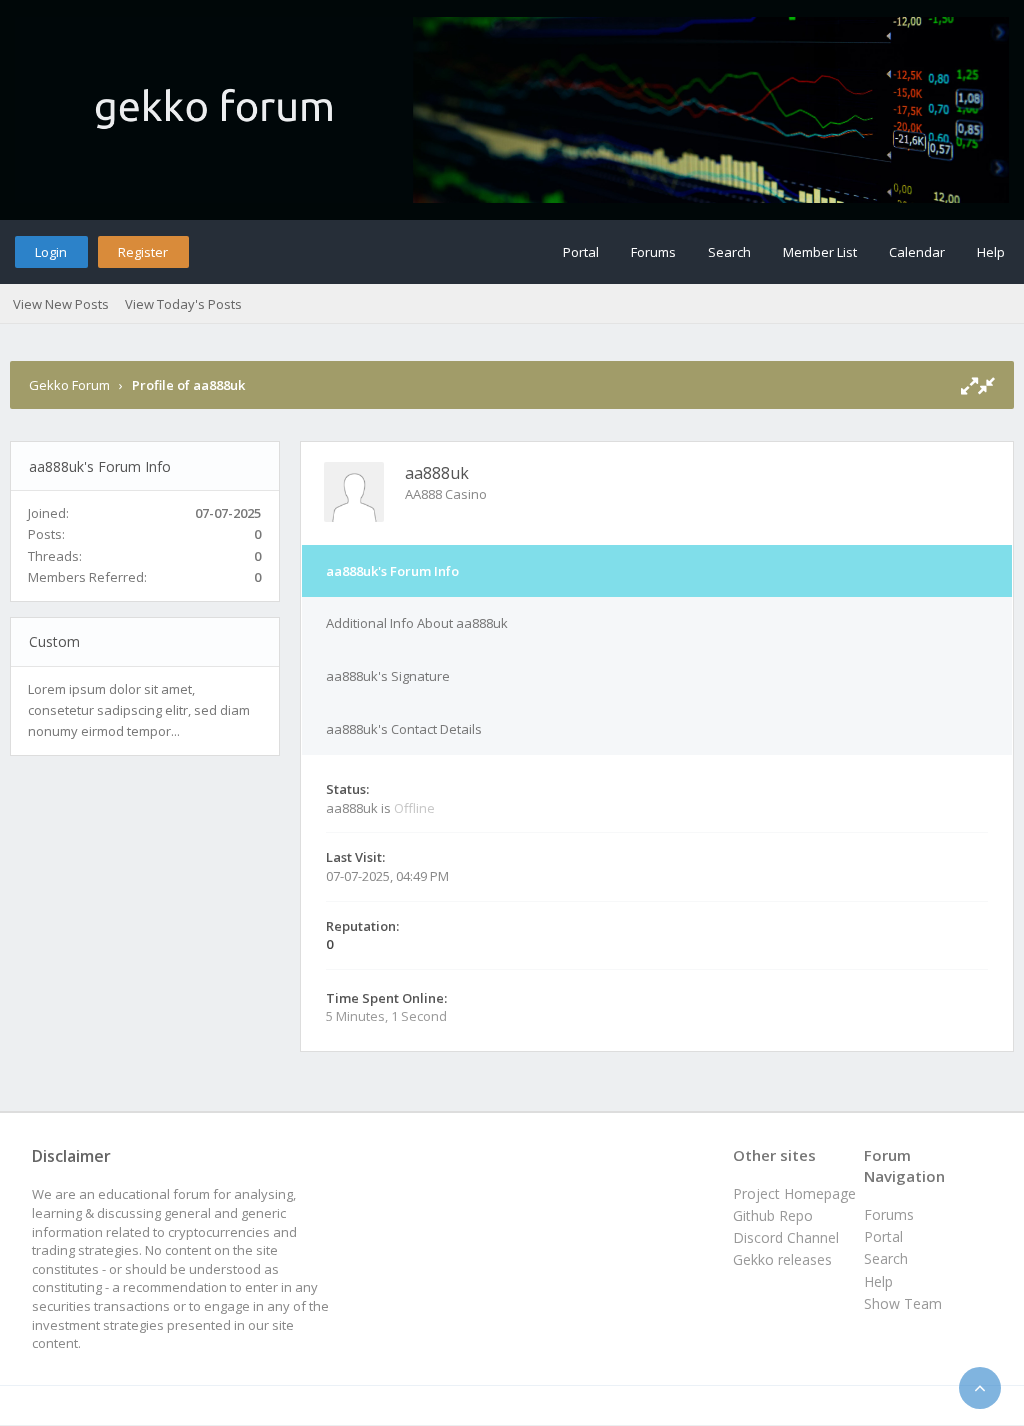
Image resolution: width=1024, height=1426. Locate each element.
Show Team (903, 1303)
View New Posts (61, 304)
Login (51, 252)
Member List (820, 252)
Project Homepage (794, 1193)
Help (991, 252)
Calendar (917, 252)
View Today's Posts (183, 304)
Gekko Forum (69, 385)
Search (729, 252)
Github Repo (773, 1215)
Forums (653, 252)
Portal (581, 252)
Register (143, 252)
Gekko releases (782, 1259)
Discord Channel (786, 1237)
